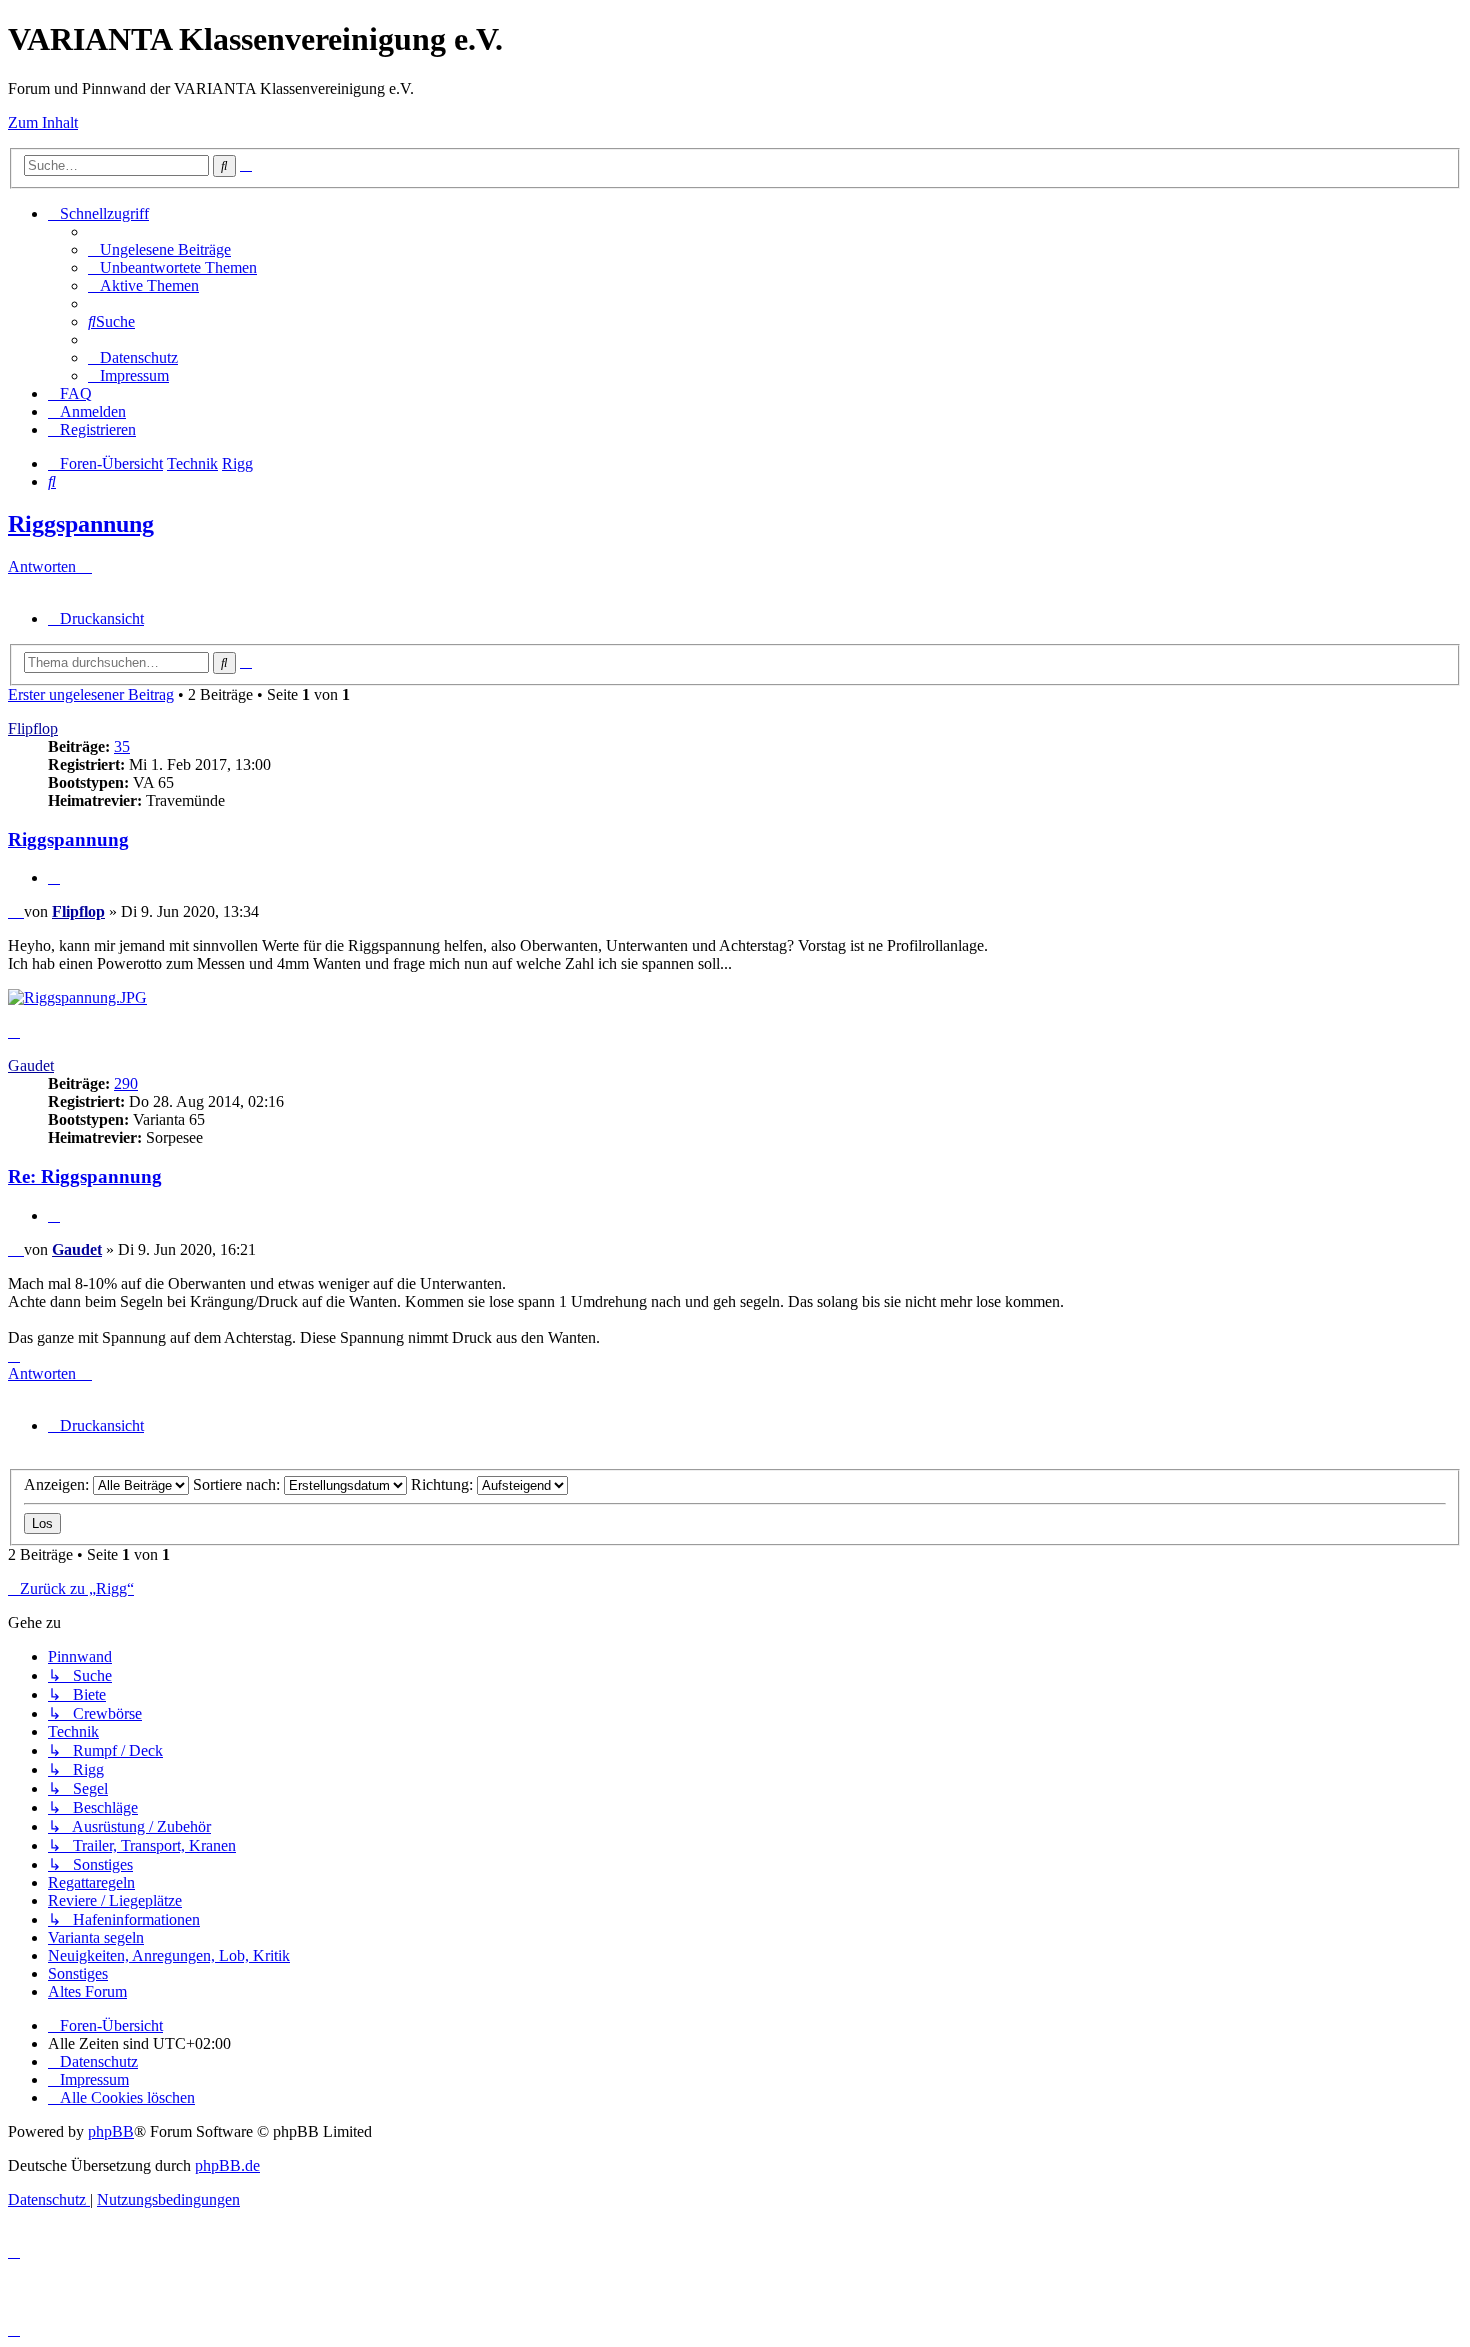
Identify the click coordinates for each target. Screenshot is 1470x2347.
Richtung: (444, 1484)
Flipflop (33, 728)
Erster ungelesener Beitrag (91, 694)
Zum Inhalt (43, 122)
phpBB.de (227, 2165)
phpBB (111, 2131)
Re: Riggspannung (85, 1176)
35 (122, 746)
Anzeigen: (58, 1484)
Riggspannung (81, 524)
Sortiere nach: (238, 1484)
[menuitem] (159, 249)
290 (126, 1083)
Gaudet (31, 1065)
